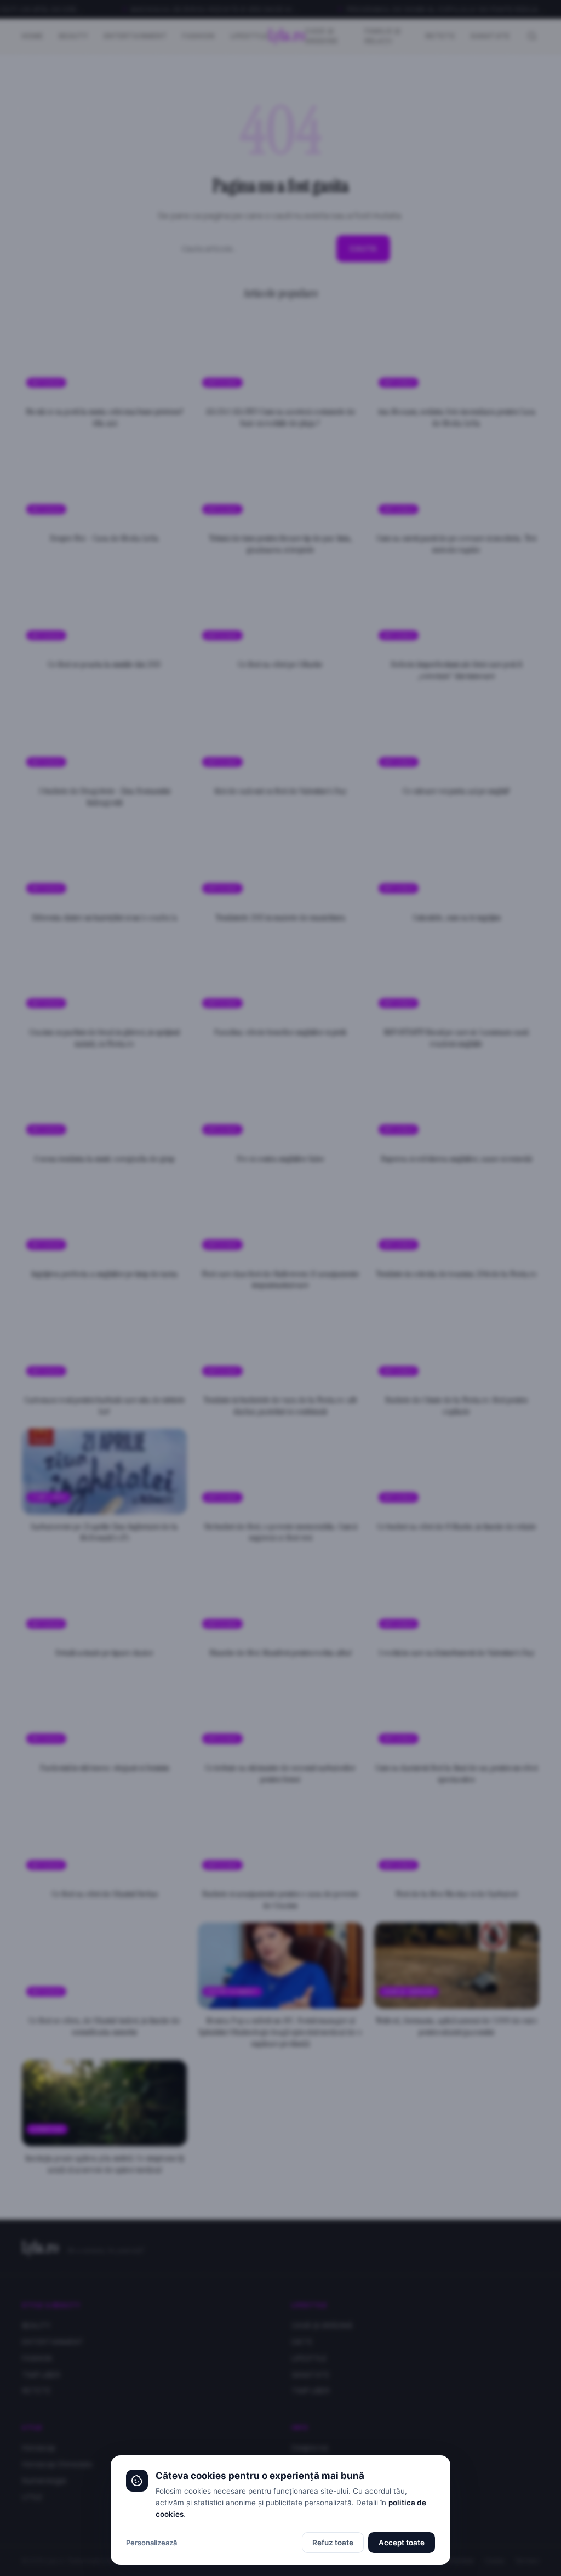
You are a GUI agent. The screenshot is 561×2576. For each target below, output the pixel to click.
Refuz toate (333, 2543)
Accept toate (402, 2543)
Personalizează (151, 2543)
